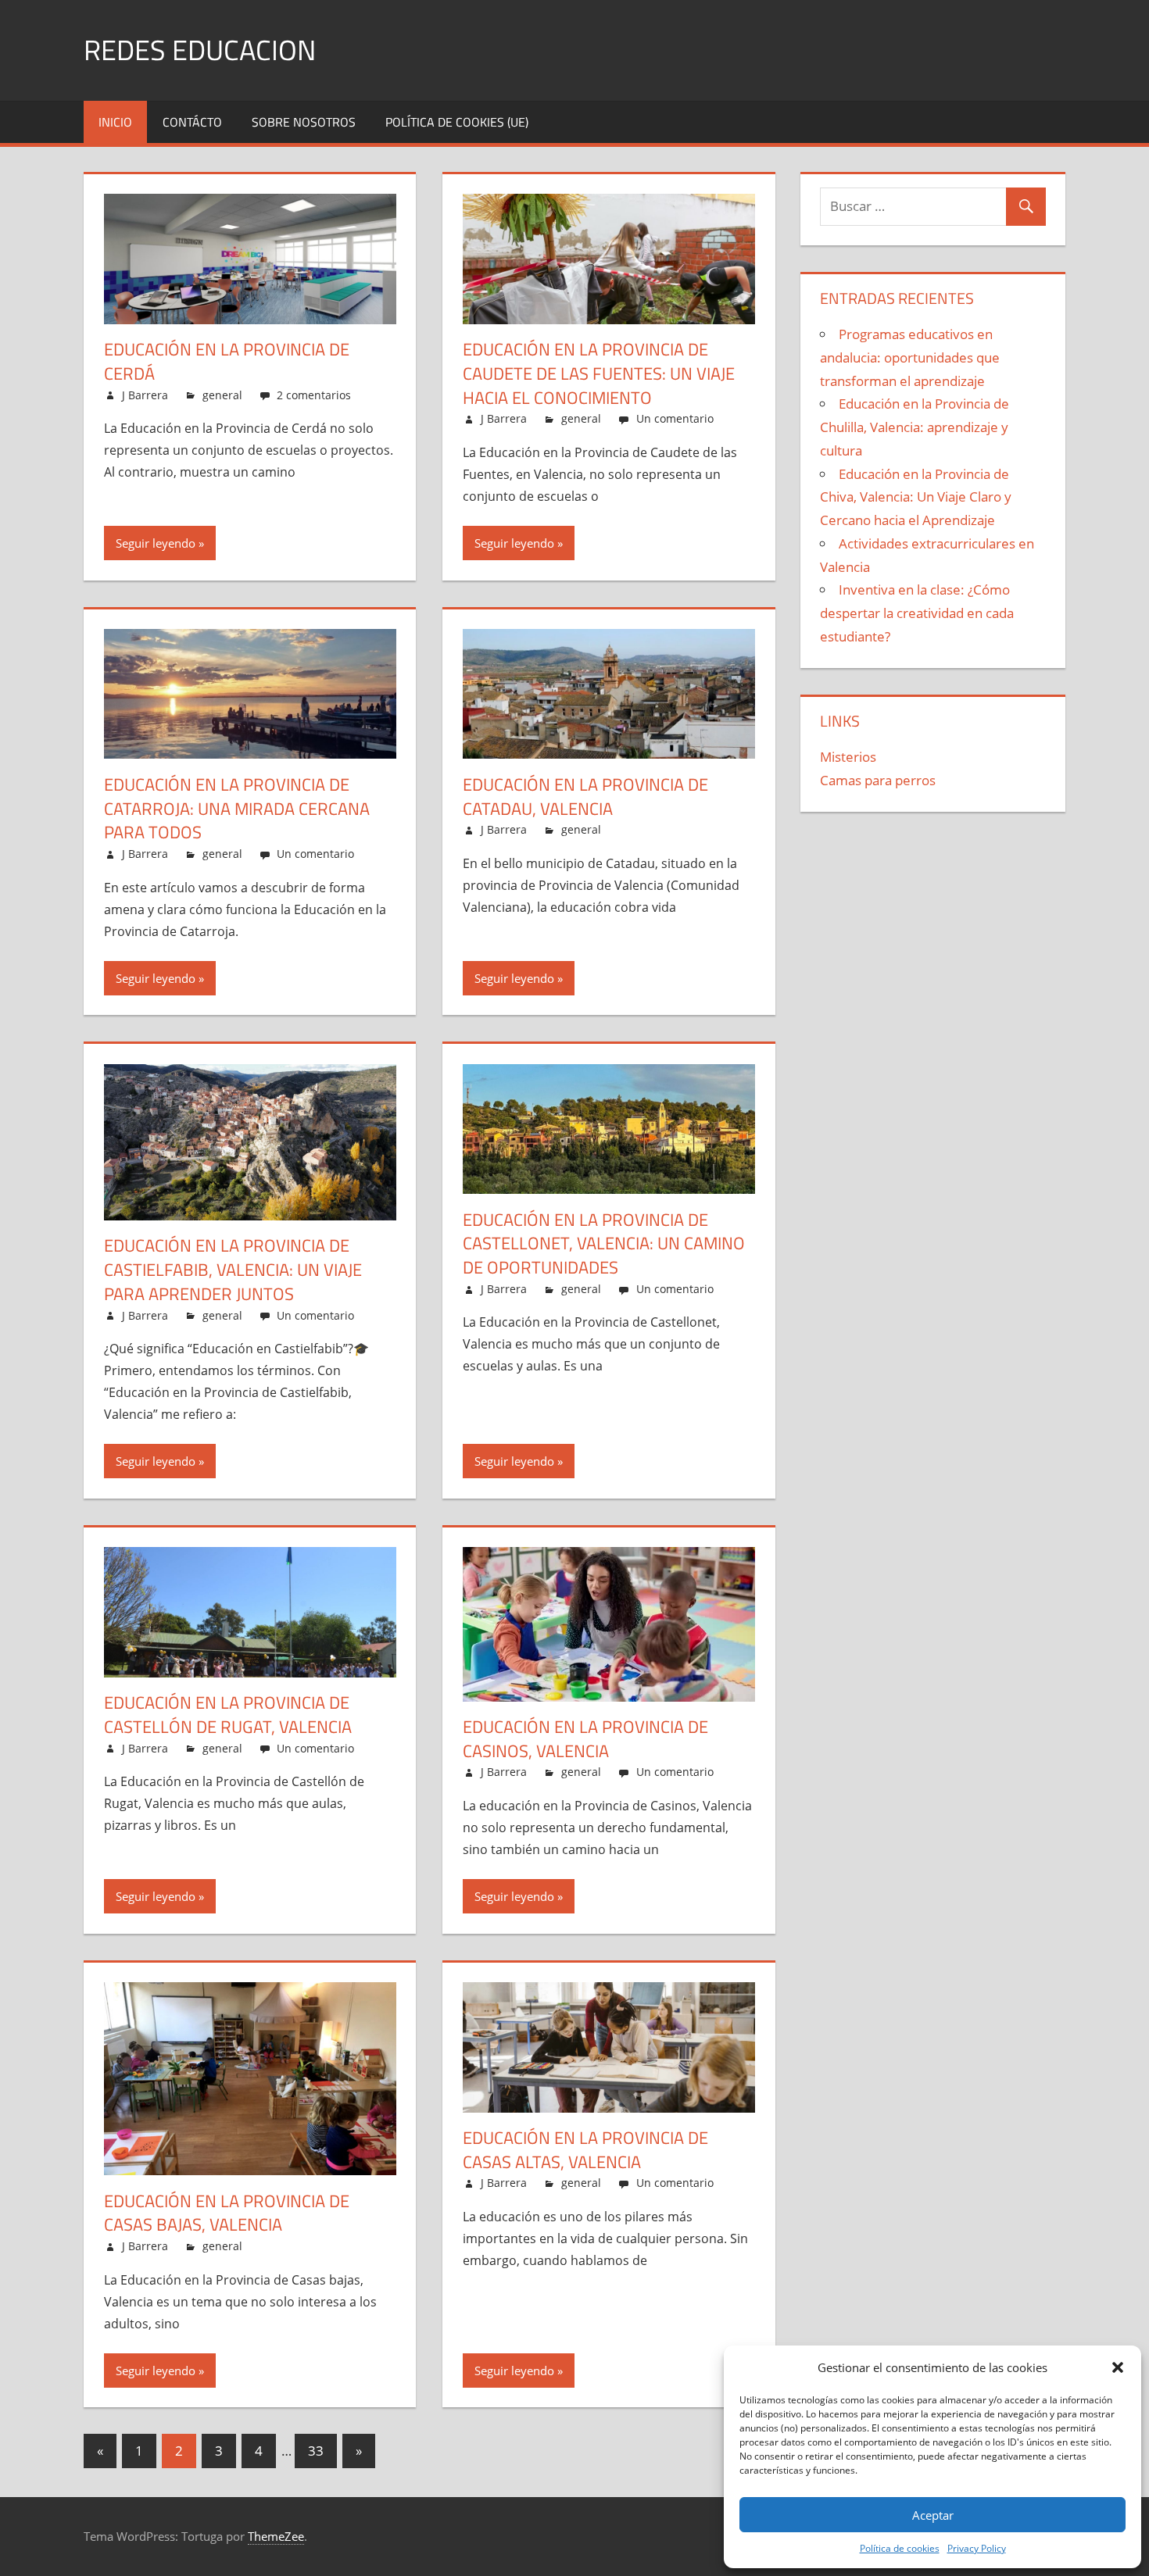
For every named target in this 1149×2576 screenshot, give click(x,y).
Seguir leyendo (156, 543)
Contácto (192, 122)
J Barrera (145, 395)
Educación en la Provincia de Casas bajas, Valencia (227, 2213)
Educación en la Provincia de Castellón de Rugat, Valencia (228, 1715)
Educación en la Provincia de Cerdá (227, 361)
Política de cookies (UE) (457, 122)
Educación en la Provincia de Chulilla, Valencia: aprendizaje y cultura (915, 427)
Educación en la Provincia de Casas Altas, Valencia (585, 2150)
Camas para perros (878, 780)
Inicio (115, 122)
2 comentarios (314, 395)
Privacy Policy (977, 2548)
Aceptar (933, 2515)
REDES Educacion (200, 50)
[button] (1118, 2367)
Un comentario (675, 418)
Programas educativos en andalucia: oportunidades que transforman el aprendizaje (910, 357)
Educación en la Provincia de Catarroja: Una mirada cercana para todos (237, 809)
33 (316, 2451)
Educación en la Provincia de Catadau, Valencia (585, 797)
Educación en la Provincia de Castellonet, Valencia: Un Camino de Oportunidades (604, 1244)
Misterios (848, 757)
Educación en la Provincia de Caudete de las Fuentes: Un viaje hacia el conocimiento (599, 373)
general (222, 395)
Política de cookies (900, 2548)
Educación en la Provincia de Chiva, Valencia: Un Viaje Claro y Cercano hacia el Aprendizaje (916, 497)
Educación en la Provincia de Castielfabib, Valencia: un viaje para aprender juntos (233, 1270)
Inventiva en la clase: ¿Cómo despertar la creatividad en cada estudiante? (917, 613)
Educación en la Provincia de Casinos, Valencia (585, 1739)
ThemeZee (276, 2536)
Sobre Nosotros (304, 122)
